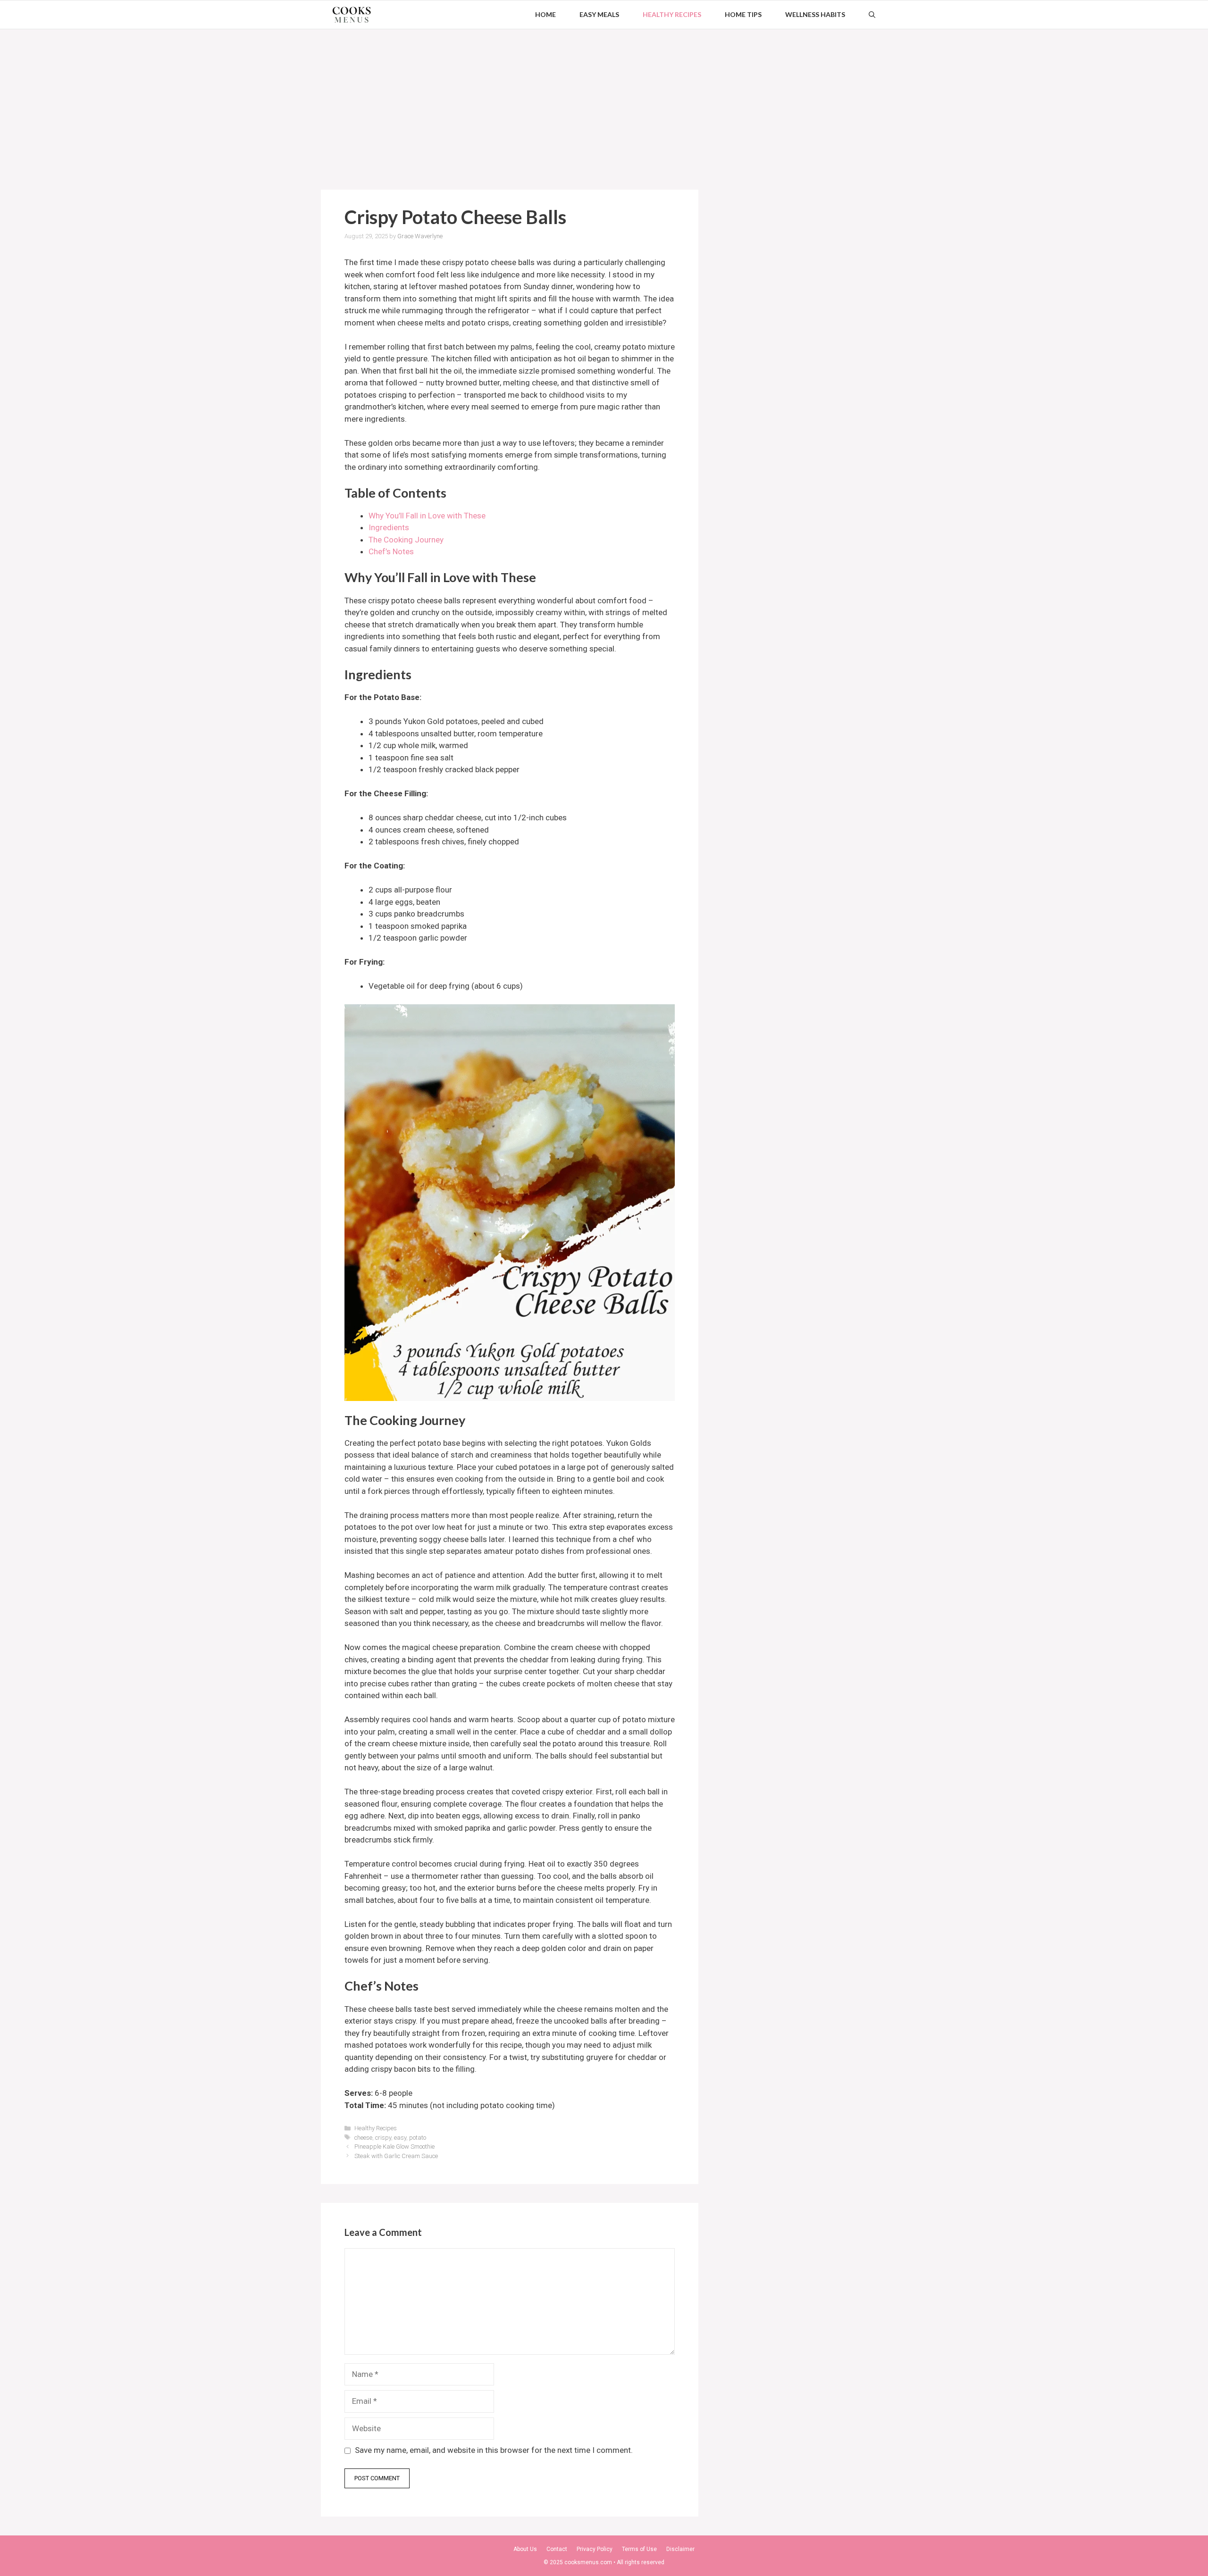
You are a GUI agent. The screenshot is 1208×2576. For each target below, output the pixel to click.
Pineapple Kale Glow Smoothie (394, 2147)
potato (418, 2138)
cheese (363, 2138)
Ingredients (389, 527)
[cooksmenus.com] (352, 15)
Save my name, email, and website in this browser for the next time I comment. (494, 2450)
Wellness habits (815, 14)
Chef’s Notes (391, 551)
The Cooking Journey (406, 540)
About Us (525, 2549)
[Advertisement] (604, 100)
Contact (557, 2549)
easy (400, 2138)
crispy (383, 2138)
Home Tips (743, 14)
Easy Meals (599, 14)
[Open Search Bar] (872, 15)
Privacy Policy (595, 2549)
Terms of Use (639, 2549)
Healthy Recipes (672, 14)
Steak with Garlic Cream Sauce (396, 2156)
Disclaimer (680, 2549)
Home (545, 14)
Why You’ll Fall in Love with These (427, 516)
